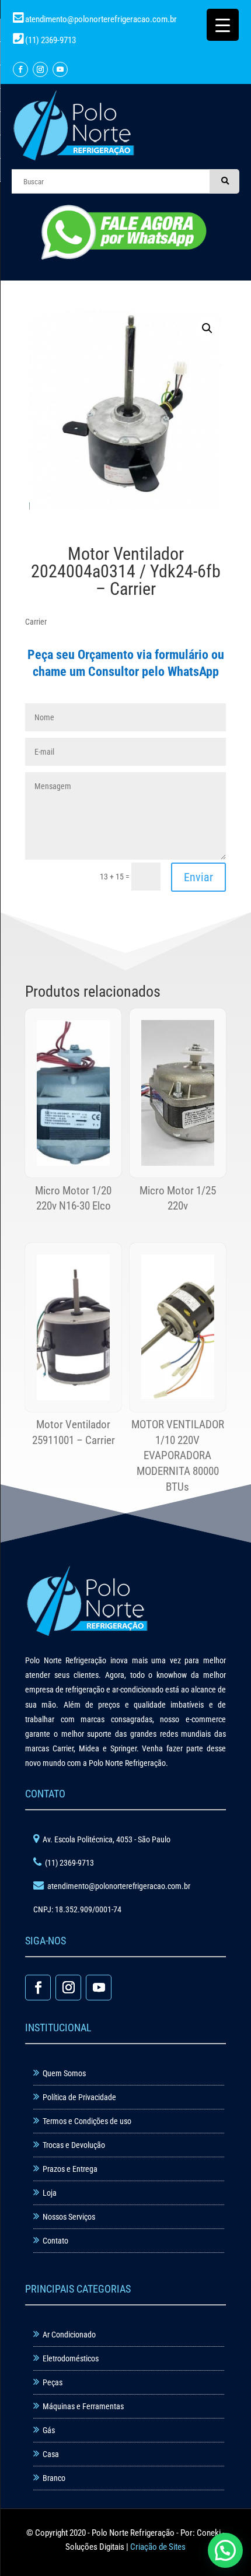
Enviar (198, 877)
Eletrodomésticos (71, 2358)
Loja (50, 2193)
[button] (207, 328)
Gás (49, 2430)
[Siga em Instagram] (40, 69)
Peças (53, 2382)
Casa (51, 2454)
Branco (54, 2478)
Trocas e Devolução (74, 2145)
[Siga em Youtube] (60, 69)
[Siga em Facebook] (20, 69)
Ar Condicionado (69, 2335)
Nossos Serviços (69, 2217)
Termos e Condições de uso (87, 2121)
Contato (55, 2241)
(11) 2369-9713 (50, 40)
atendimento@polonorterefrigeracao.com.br (101, 19)
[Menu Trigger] (223, 25)
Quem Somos (64, 2073)
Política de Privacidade (79, 2097)
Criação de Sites (158, 2547)
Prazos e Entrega (70, 2169)
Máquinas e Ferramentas (83, 2406)
